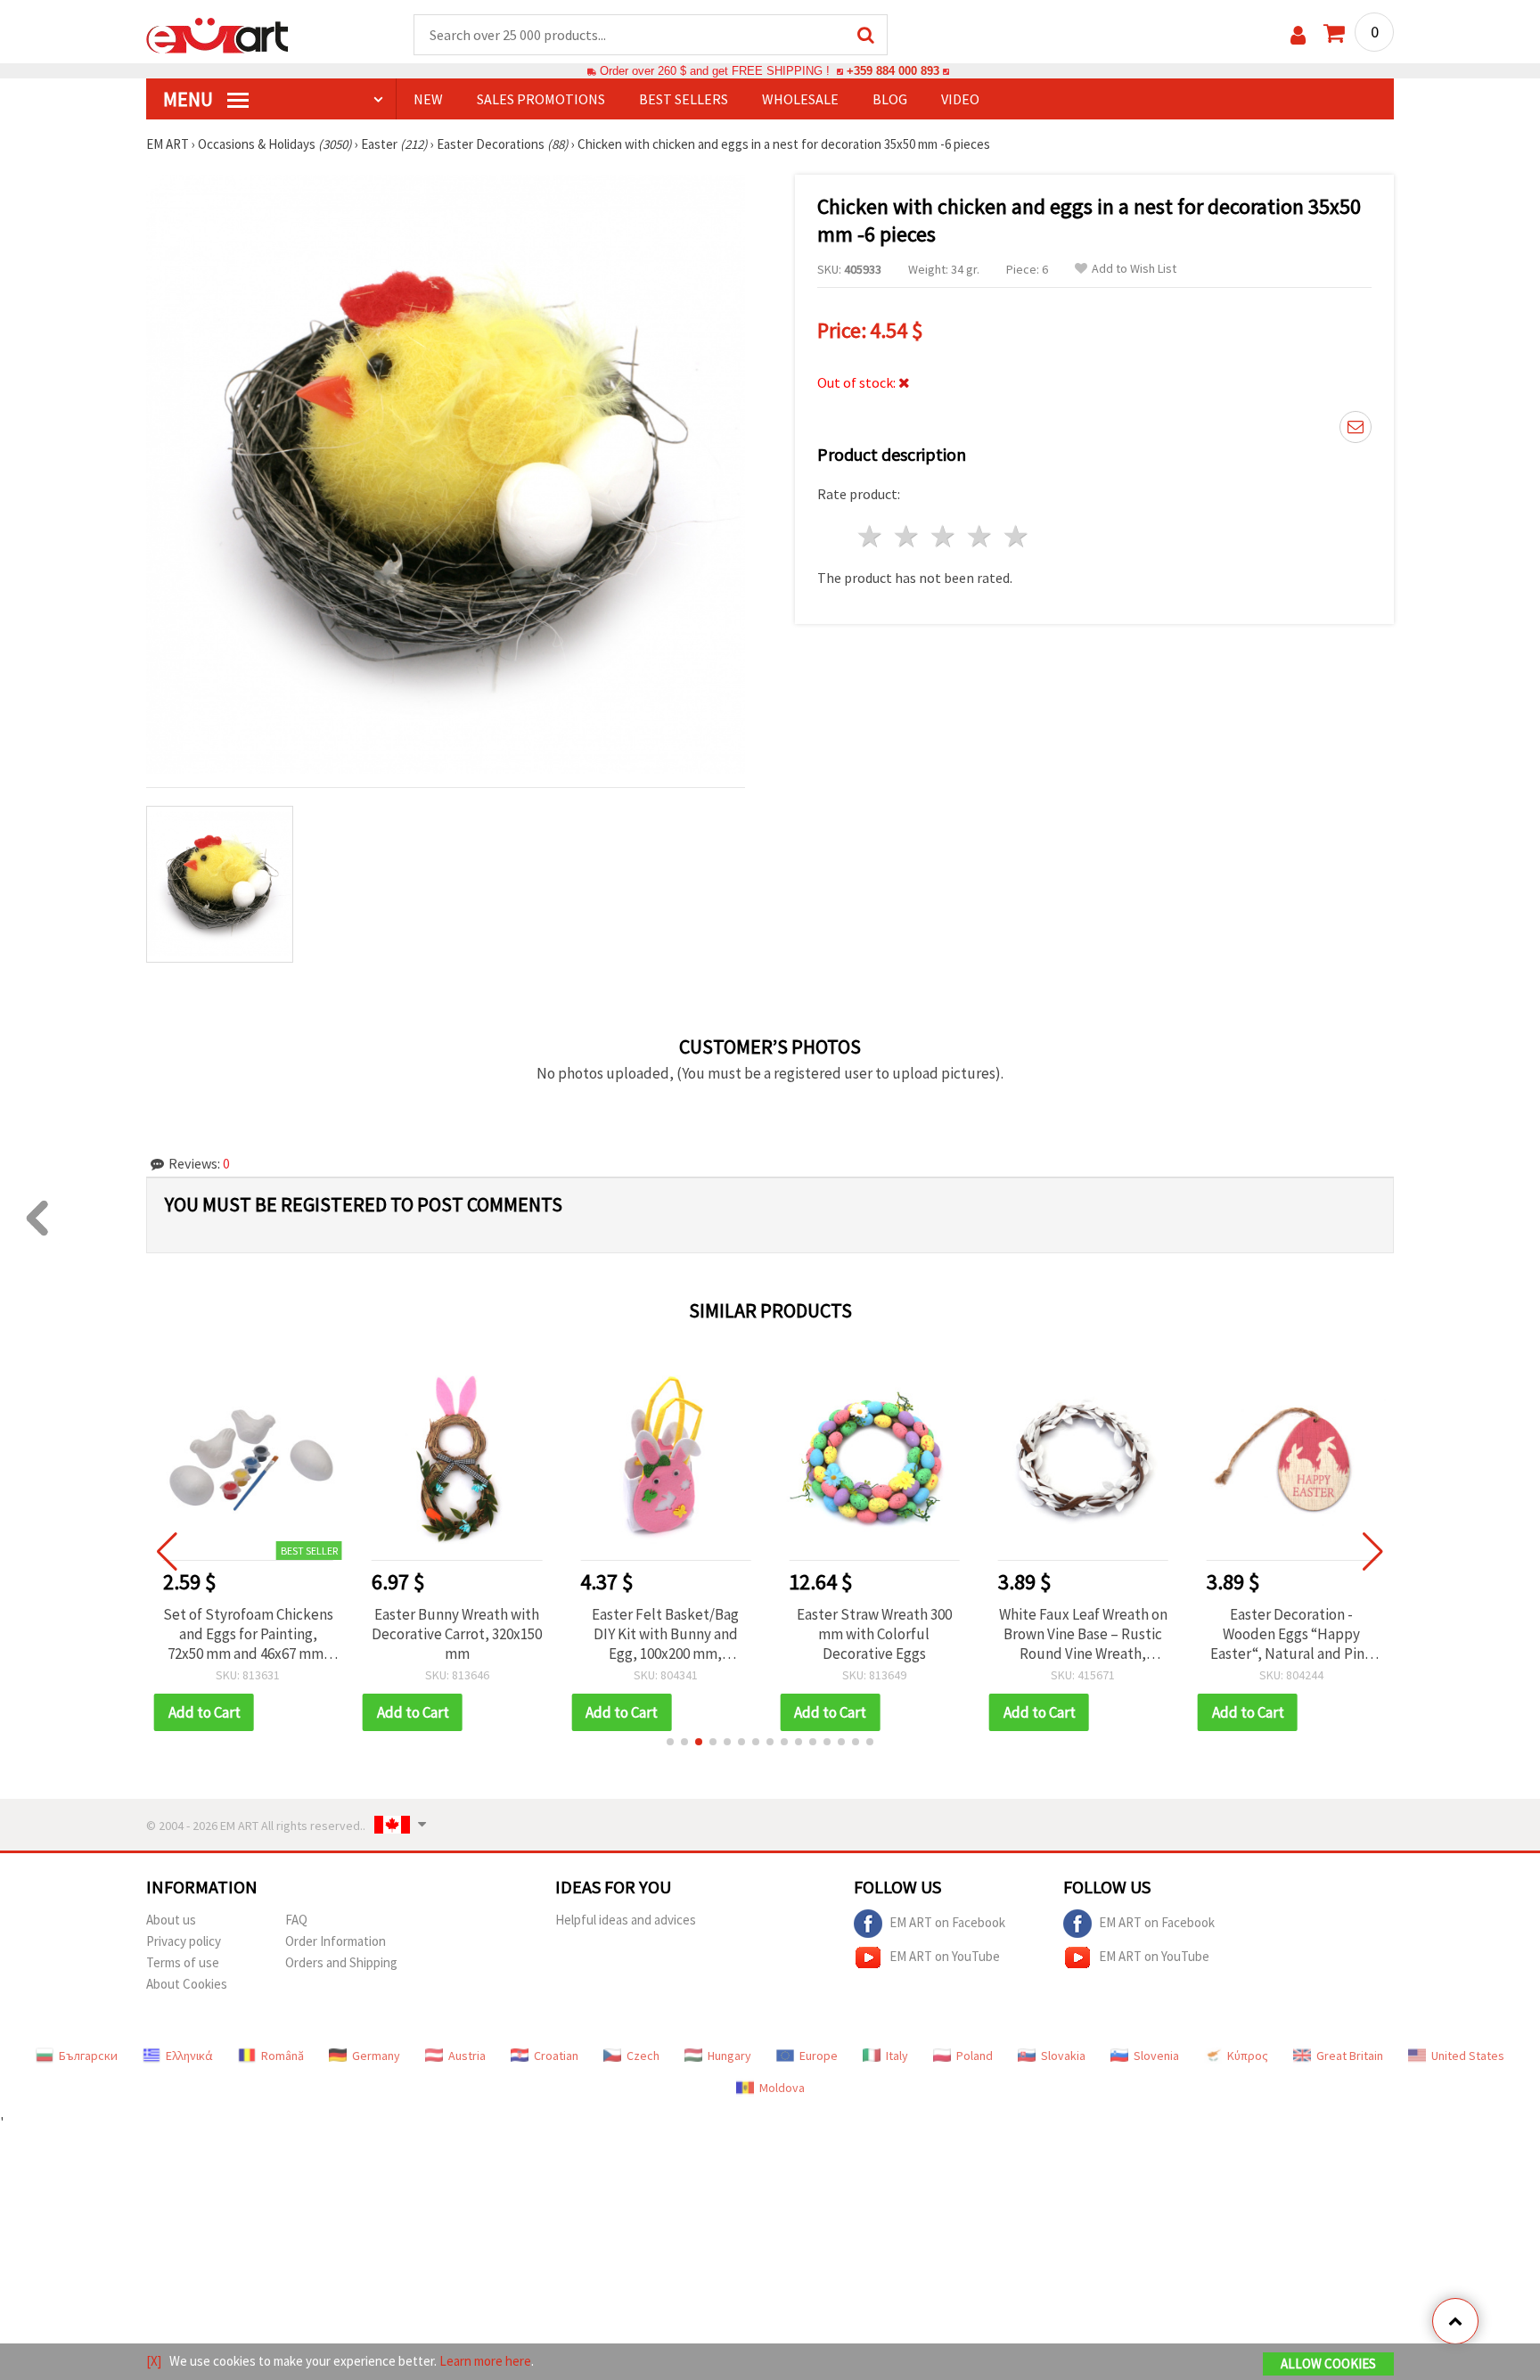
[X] (154, 2361)
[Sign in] (1298, 35)
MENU (190, 99)
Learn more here (485, 2361)
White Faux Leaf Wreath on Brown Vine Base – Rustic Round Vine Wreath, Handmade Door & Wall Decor (1083, 1634)
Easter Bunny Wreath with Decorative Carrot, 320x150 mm (457, 1634)
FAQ (296, 1920)
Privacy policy (184, 1941)
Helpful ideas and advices (626, 1920)
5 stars (1016, 536)
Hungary (729, 2056)
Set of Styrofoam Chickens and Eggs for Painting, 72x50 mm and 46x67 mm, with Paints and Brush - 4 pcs (248, 1634)
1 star (871, 536)
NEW (428, 99)
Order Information (336, 1941)
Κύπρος (1248, 2056)
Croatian (556, 2056)
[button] (670, 1742)
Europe (819, 2056)
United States (1468, 2056)
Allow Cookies (1328, 2364)
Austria (467, 2056)
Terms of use (183, 1962)
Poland (975, 2056)
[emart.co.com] (217, 34)
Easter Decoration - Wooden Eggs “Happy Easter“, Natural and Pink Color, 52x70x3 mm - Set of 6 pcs (1291, 1634)
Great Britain (1350, 2056)
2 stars (908, 536)
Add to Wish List (1134, 269)
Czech (643, 2056)
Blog (890, 99)
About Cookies (187, 1984)
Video (960, 99)
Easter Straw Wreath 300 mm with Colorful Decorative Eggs (874, 1634)
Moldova (782, 2088)
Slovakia (1063, 2056)
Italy (897, 2056)
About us (171, 1920)
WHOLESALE (800, 99)
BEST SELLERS (684, 99)
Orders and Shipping (341, 1962)
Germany (376, 2056)
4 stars (980, 536)
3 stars (944, 536)
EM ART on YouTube (945, 1955)
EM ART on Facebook (947, 1921)
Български (88, 2056)
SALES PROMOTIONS (541, 99)
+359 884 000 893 (893, 71)
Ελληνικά (189, 2056)
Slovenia (1156, 2056)
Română (283, 2056)
